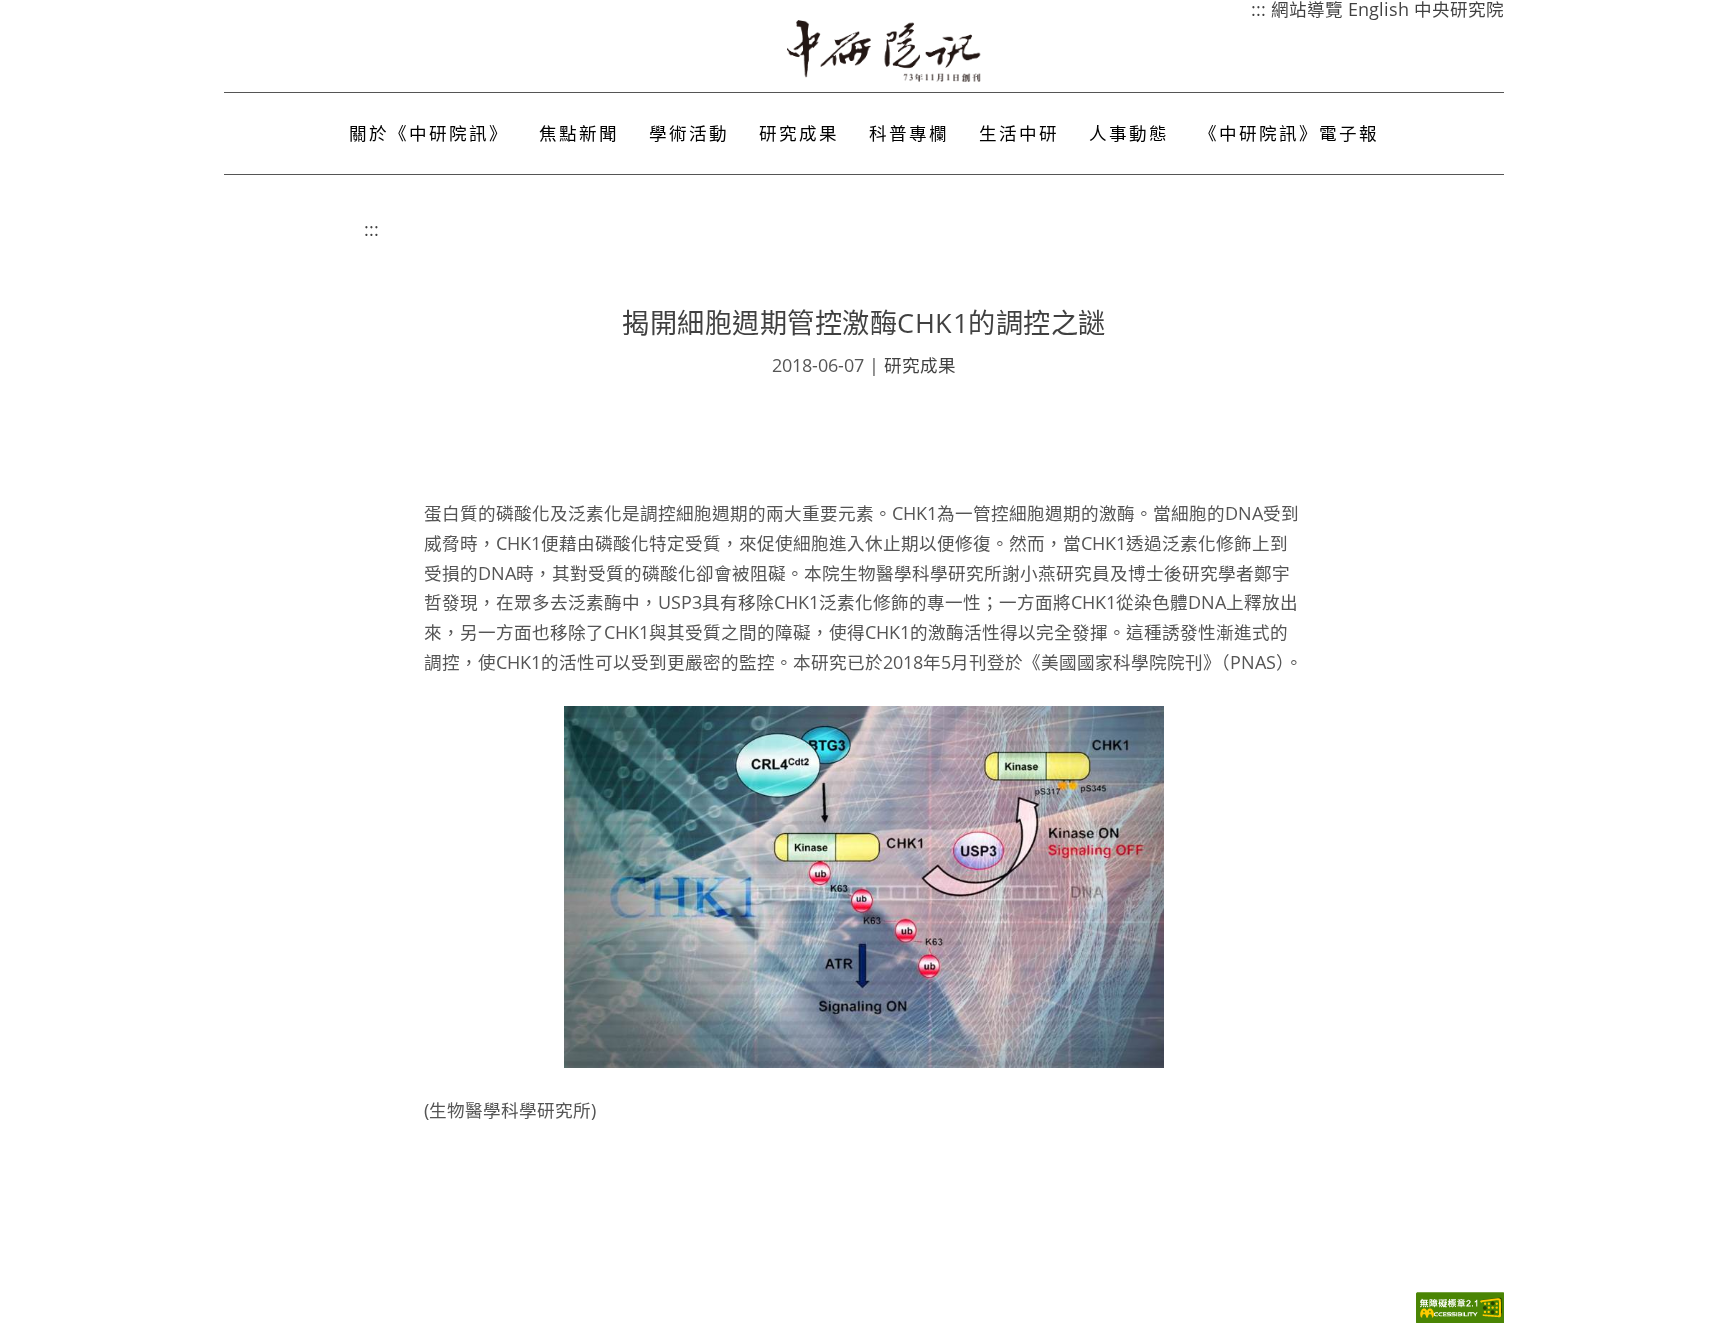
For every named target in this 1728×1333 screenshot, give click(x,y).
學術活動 (689, 133)
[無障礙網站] (1460, 1317)
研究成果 (799, 133)
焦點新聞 (579, 133)
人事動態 (1129, 133)
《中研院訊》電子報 (1289, 133)
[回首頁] (885, 51)
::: (371, 229)
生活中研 (1019, 133)
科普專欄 (909, 133)
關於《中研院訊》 (429, 133)
